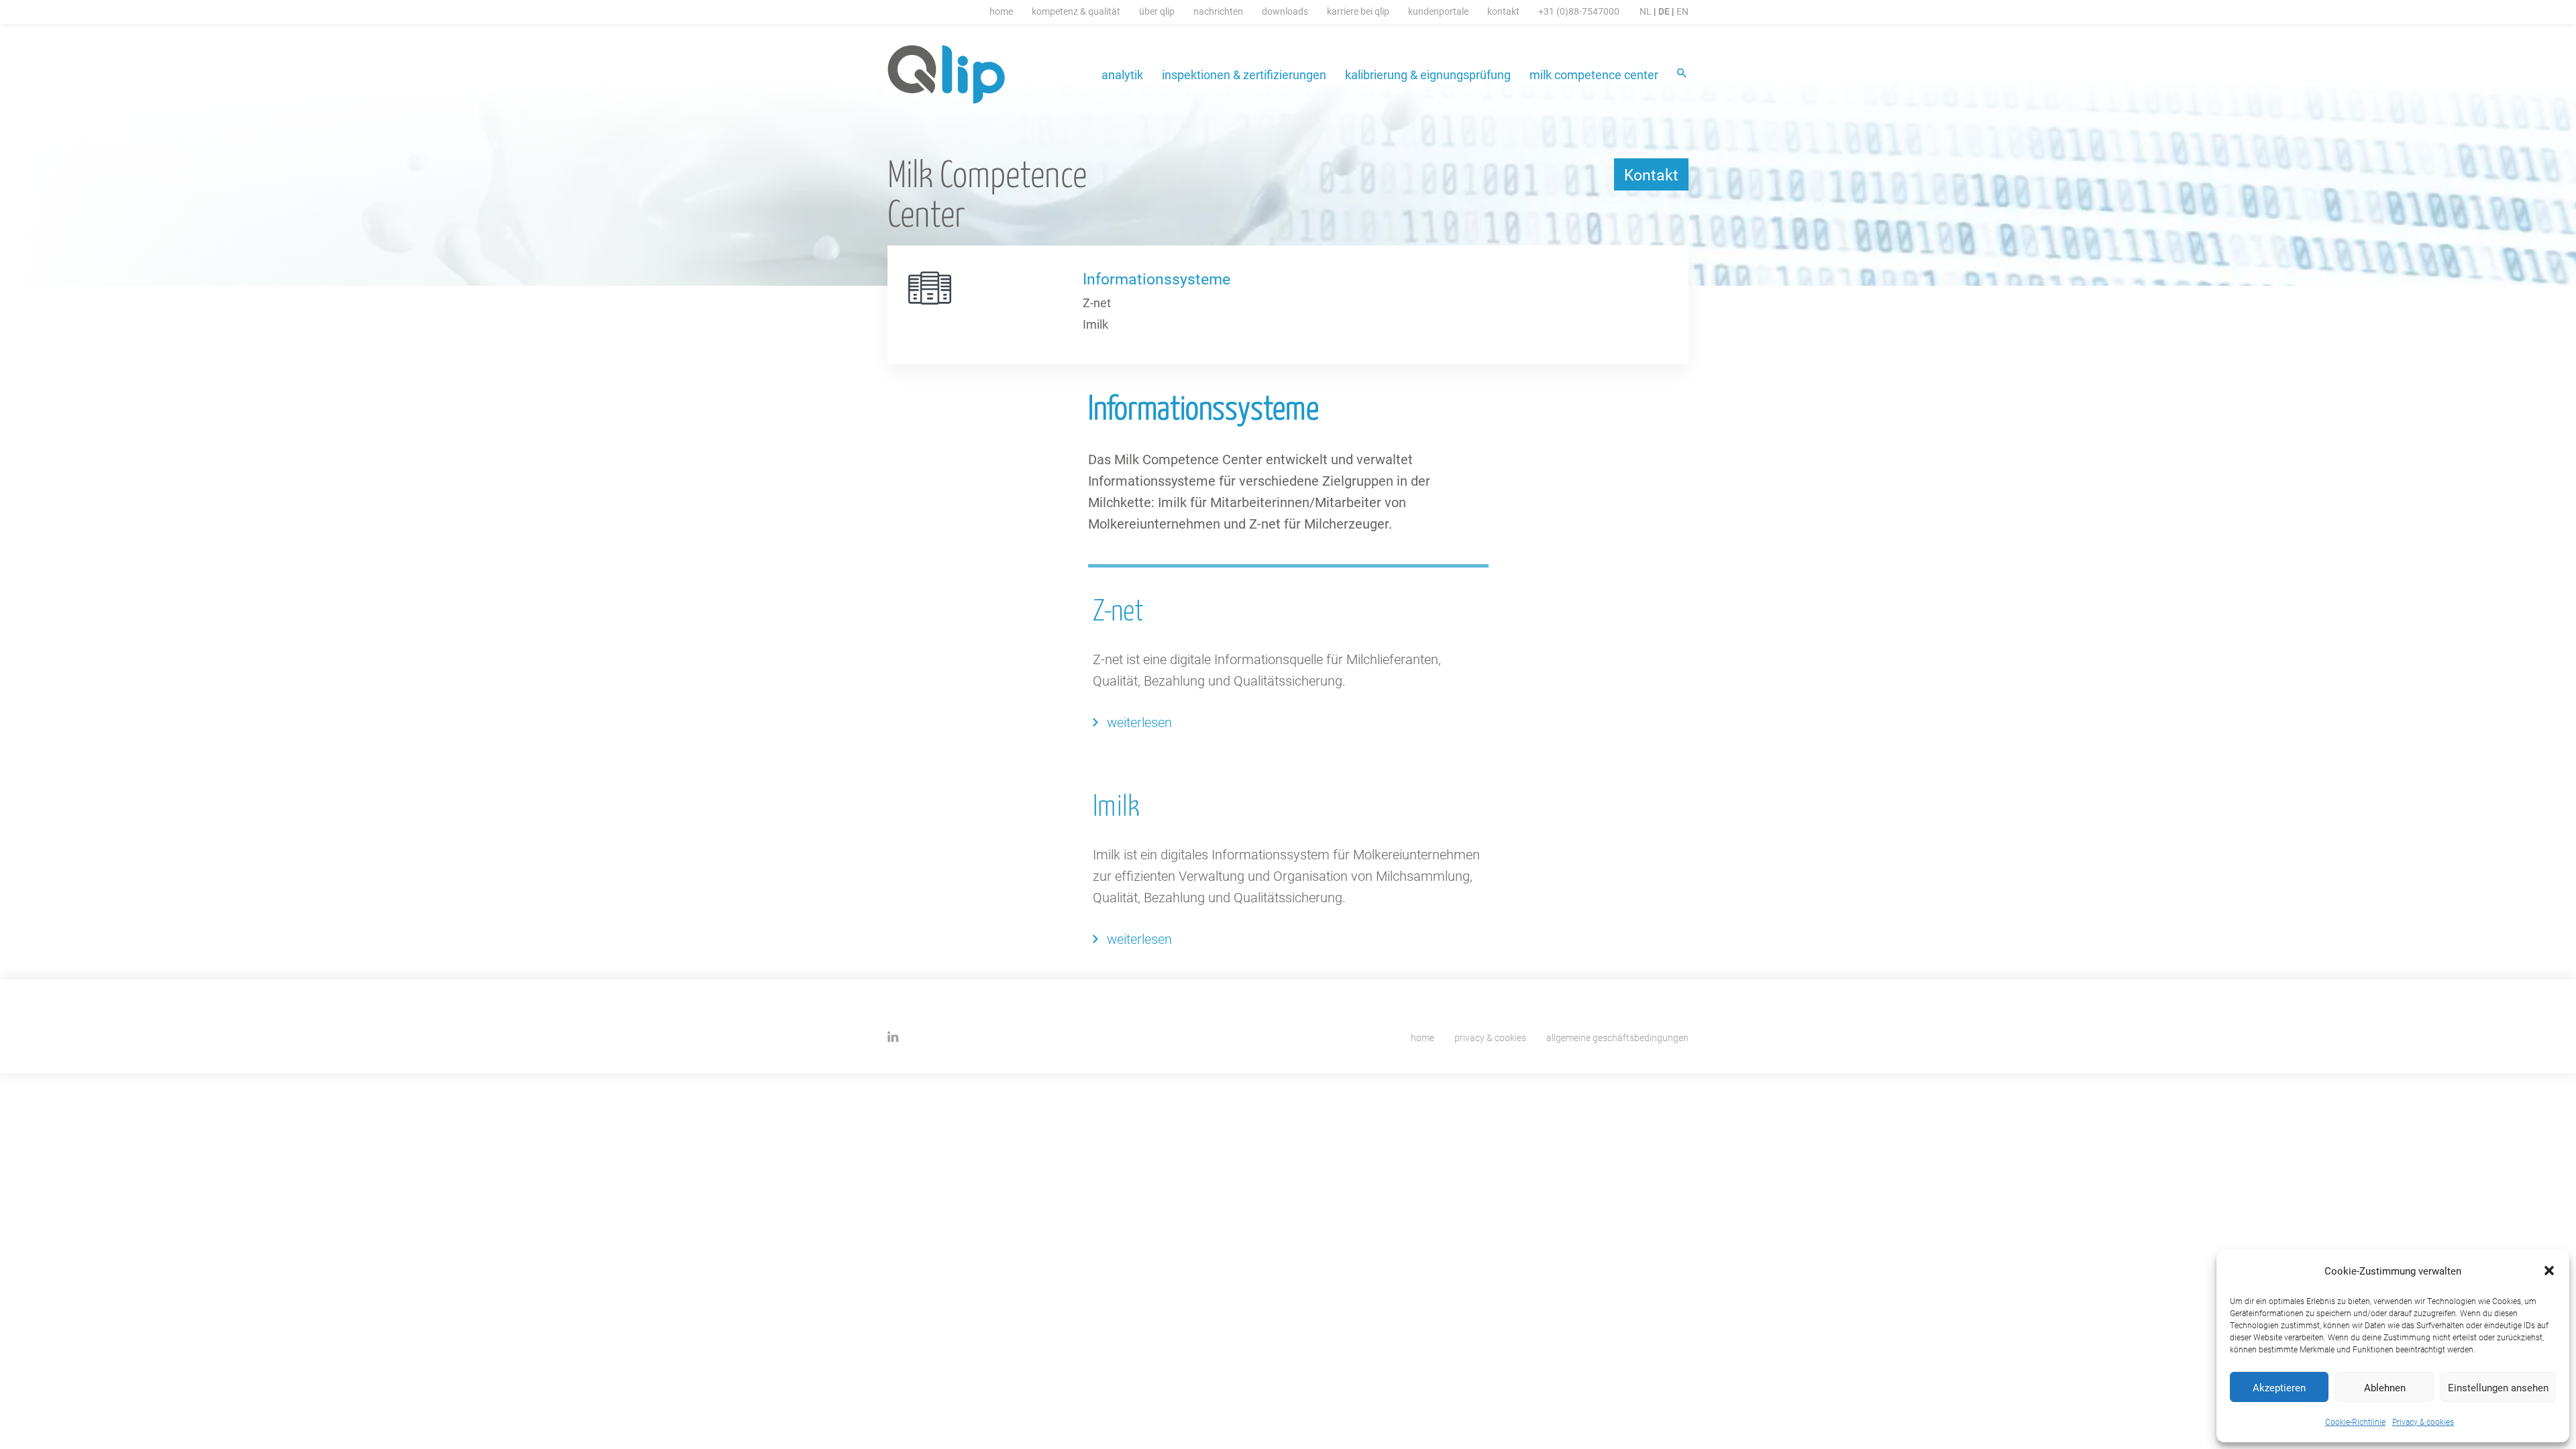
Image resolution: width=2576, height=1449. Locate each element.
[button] (2549, 1271)
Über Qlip (1157, 11)
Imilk (1095, 324)
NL (1646, 11)
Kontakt (1503, 11)
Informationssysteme (1157, 278)
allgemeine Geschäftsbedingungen (1617, 1037)
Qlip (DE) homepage (947, 74)
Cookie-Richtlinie (2355, 1421)
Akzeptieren (2279, 1387)
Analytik (1122, 74)
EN (1682, 11)
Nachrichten (1218, 11)
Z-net (1097, 303)
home (1423, 1037)
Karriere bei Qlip (1358, 11)
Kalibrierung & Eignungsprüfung (1428, 74)
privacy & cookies (1490, 1037)
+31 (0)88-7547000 (1579, 11)
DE (1664, 11)
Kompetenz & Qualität (1076, 11)
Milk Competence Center (1594, 74)
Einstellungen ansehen (2498, 1387)
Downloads (1285, 11)
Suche (1683, 74)
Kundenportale (1438, 11)
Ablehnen (2385, 1387)
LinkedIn (893, 1037)
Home (1001, 11)
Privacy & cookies (2423, 1421)
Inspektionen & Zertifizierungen (1244, 74)
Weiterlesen (1139, 722)
